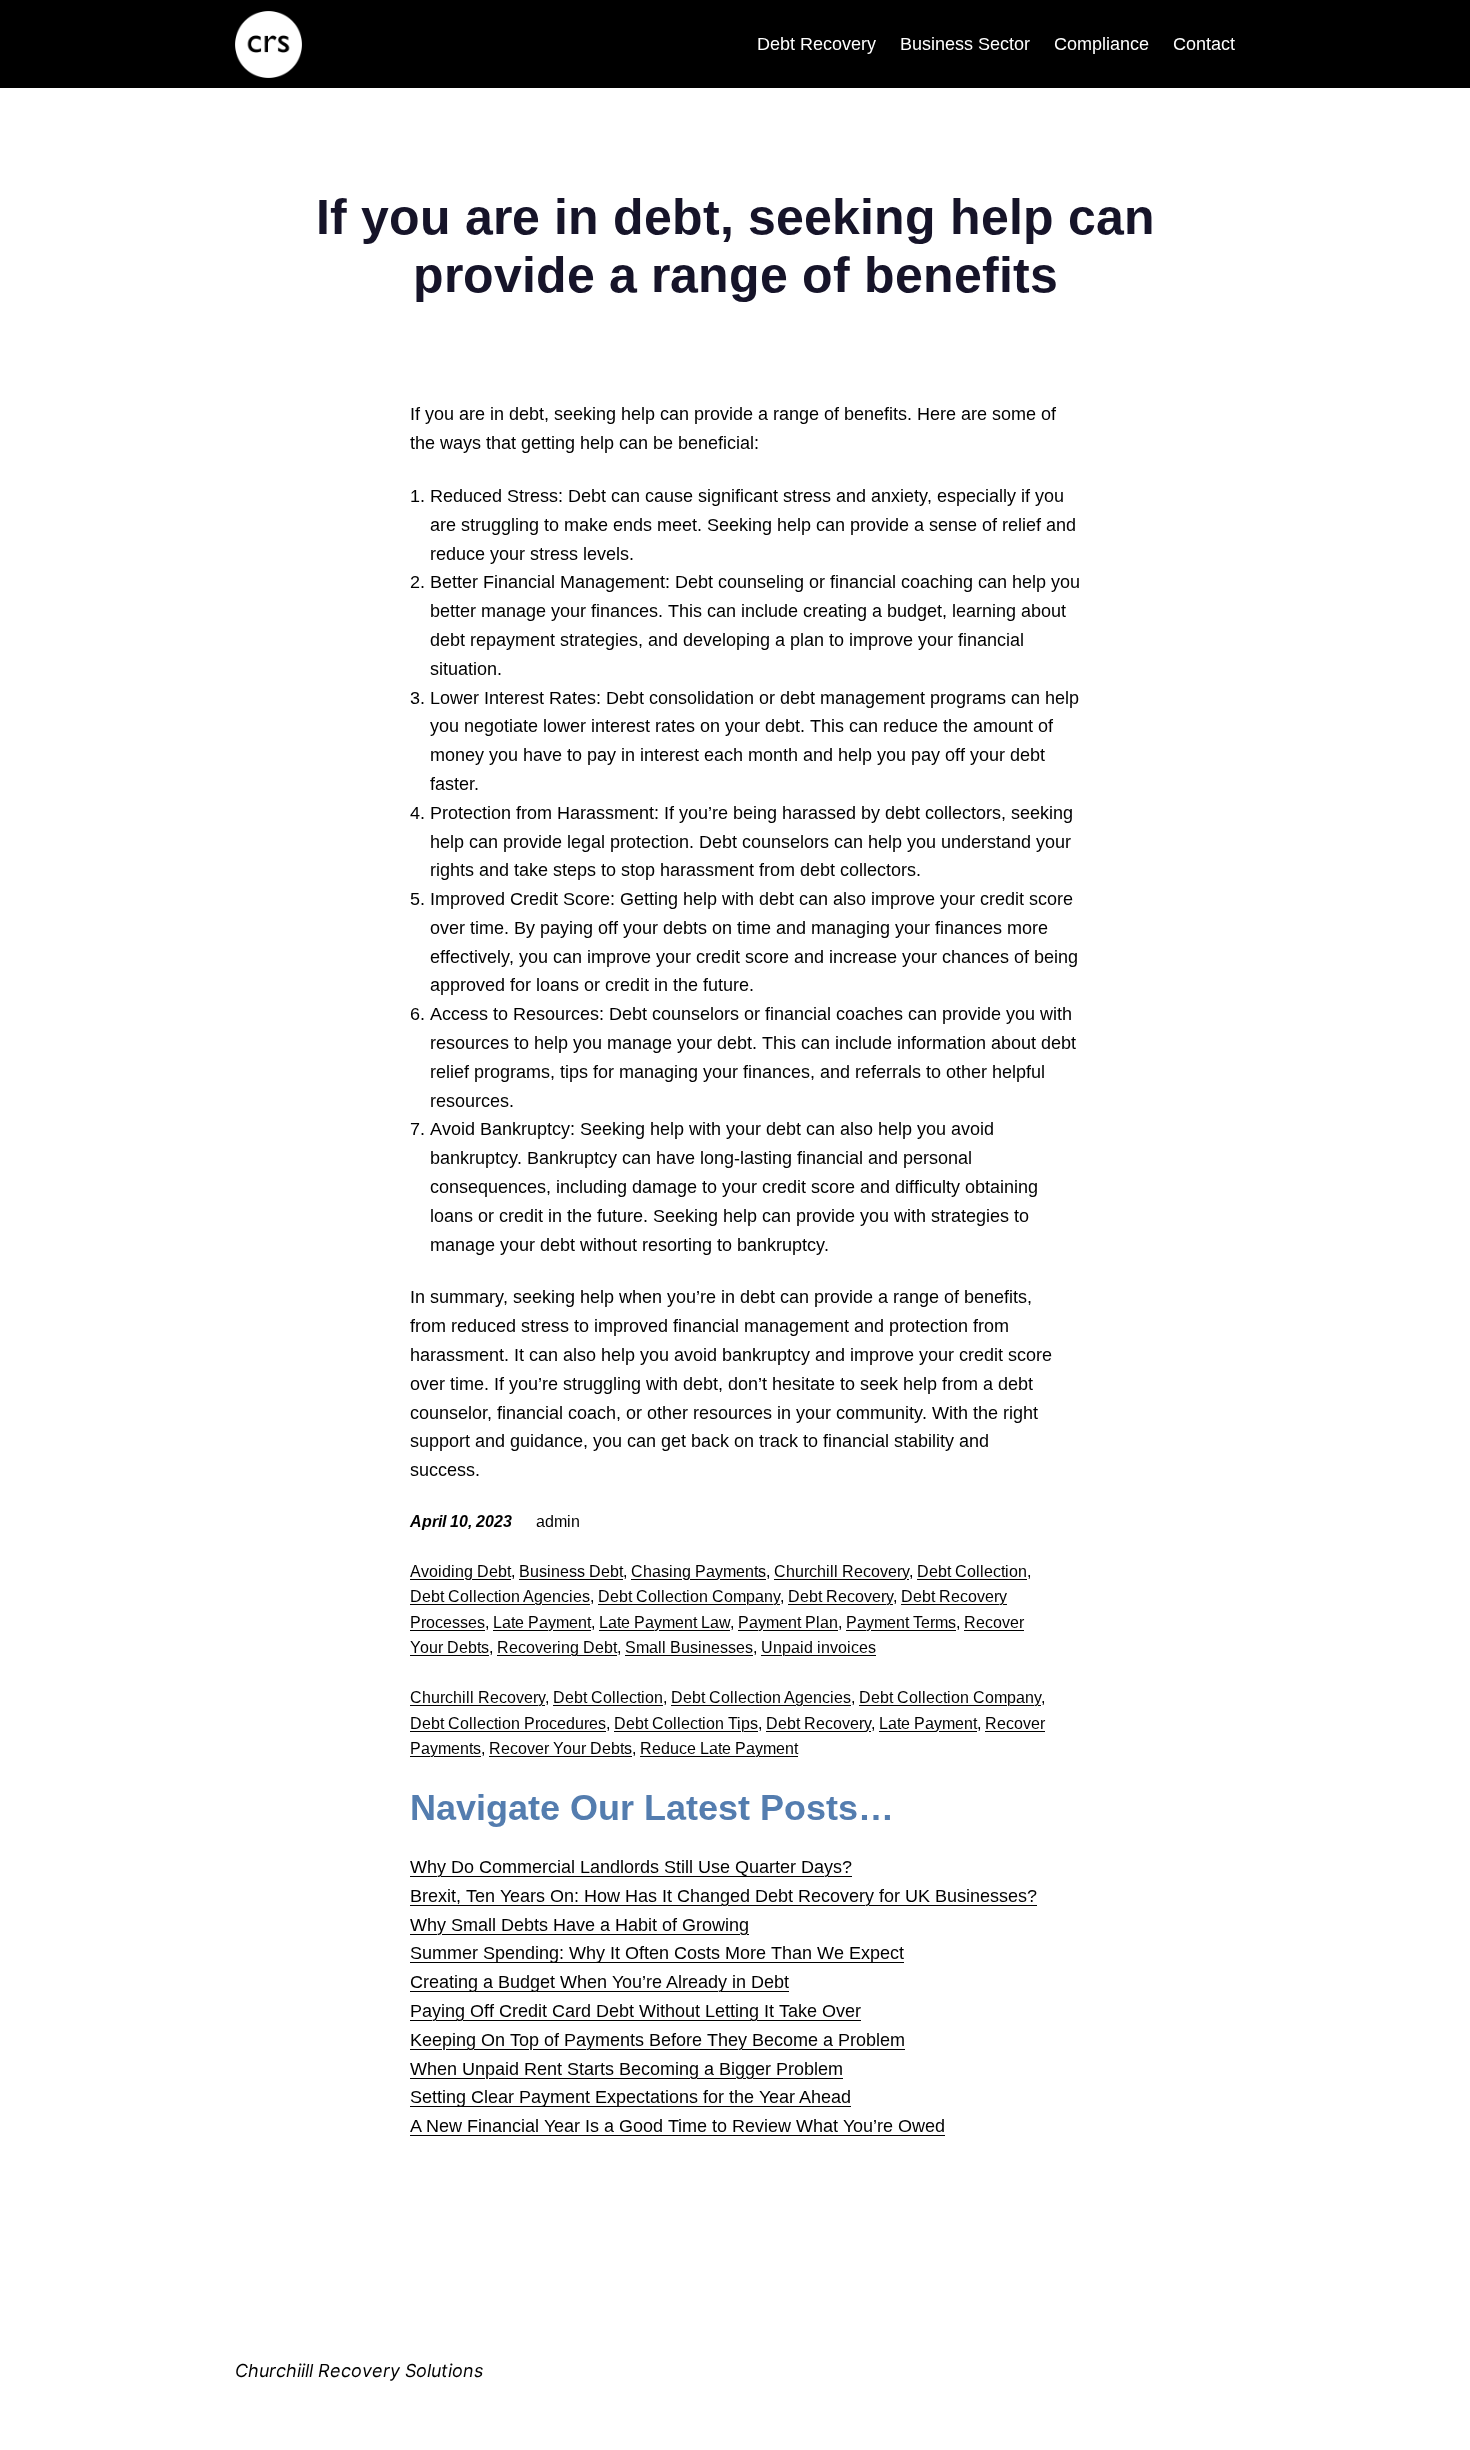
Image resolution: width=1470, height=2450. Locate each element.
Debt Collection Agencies (500, 1596)
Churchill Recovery (841, 1571)
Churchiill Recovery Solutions (359, 2370)
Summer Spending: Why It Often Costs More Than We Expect (657, 1953)
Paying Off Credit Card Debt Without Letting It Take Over (635, 2011)
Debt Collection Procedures (508, 1723)
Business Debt (571, 1571)
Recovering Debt (557, 1647)
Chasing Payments (698, 1571)
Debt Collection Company (689, 1596)
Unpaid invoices (818, 1647)
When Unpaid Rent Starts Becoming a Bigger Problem (626, 2069)
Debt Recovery (840, 1596)
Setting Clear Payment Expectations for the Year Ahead (630, 2097)
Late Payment (542, 1622)
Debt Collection (972, 1571)
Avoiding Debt (460, 1571)
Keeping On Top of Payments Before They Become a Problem (657, 2040)
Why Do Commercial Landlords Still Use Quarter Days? (631, 1867)
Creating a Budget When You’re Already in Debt (599, 1982)
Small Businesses (689, 1647)
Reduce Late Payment (719, 1748)
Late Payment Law (664, 1622)
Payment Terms (901, 1622)
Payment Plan (788, 1622)
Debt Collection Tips (686, 1723)
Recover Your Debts (560, 1748)
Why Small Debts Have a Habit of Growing (579, 1925)
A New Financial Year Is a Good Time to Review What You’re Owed (677, 2126)
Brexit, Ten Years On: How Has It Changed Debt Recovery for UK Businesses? (723, 1896)
